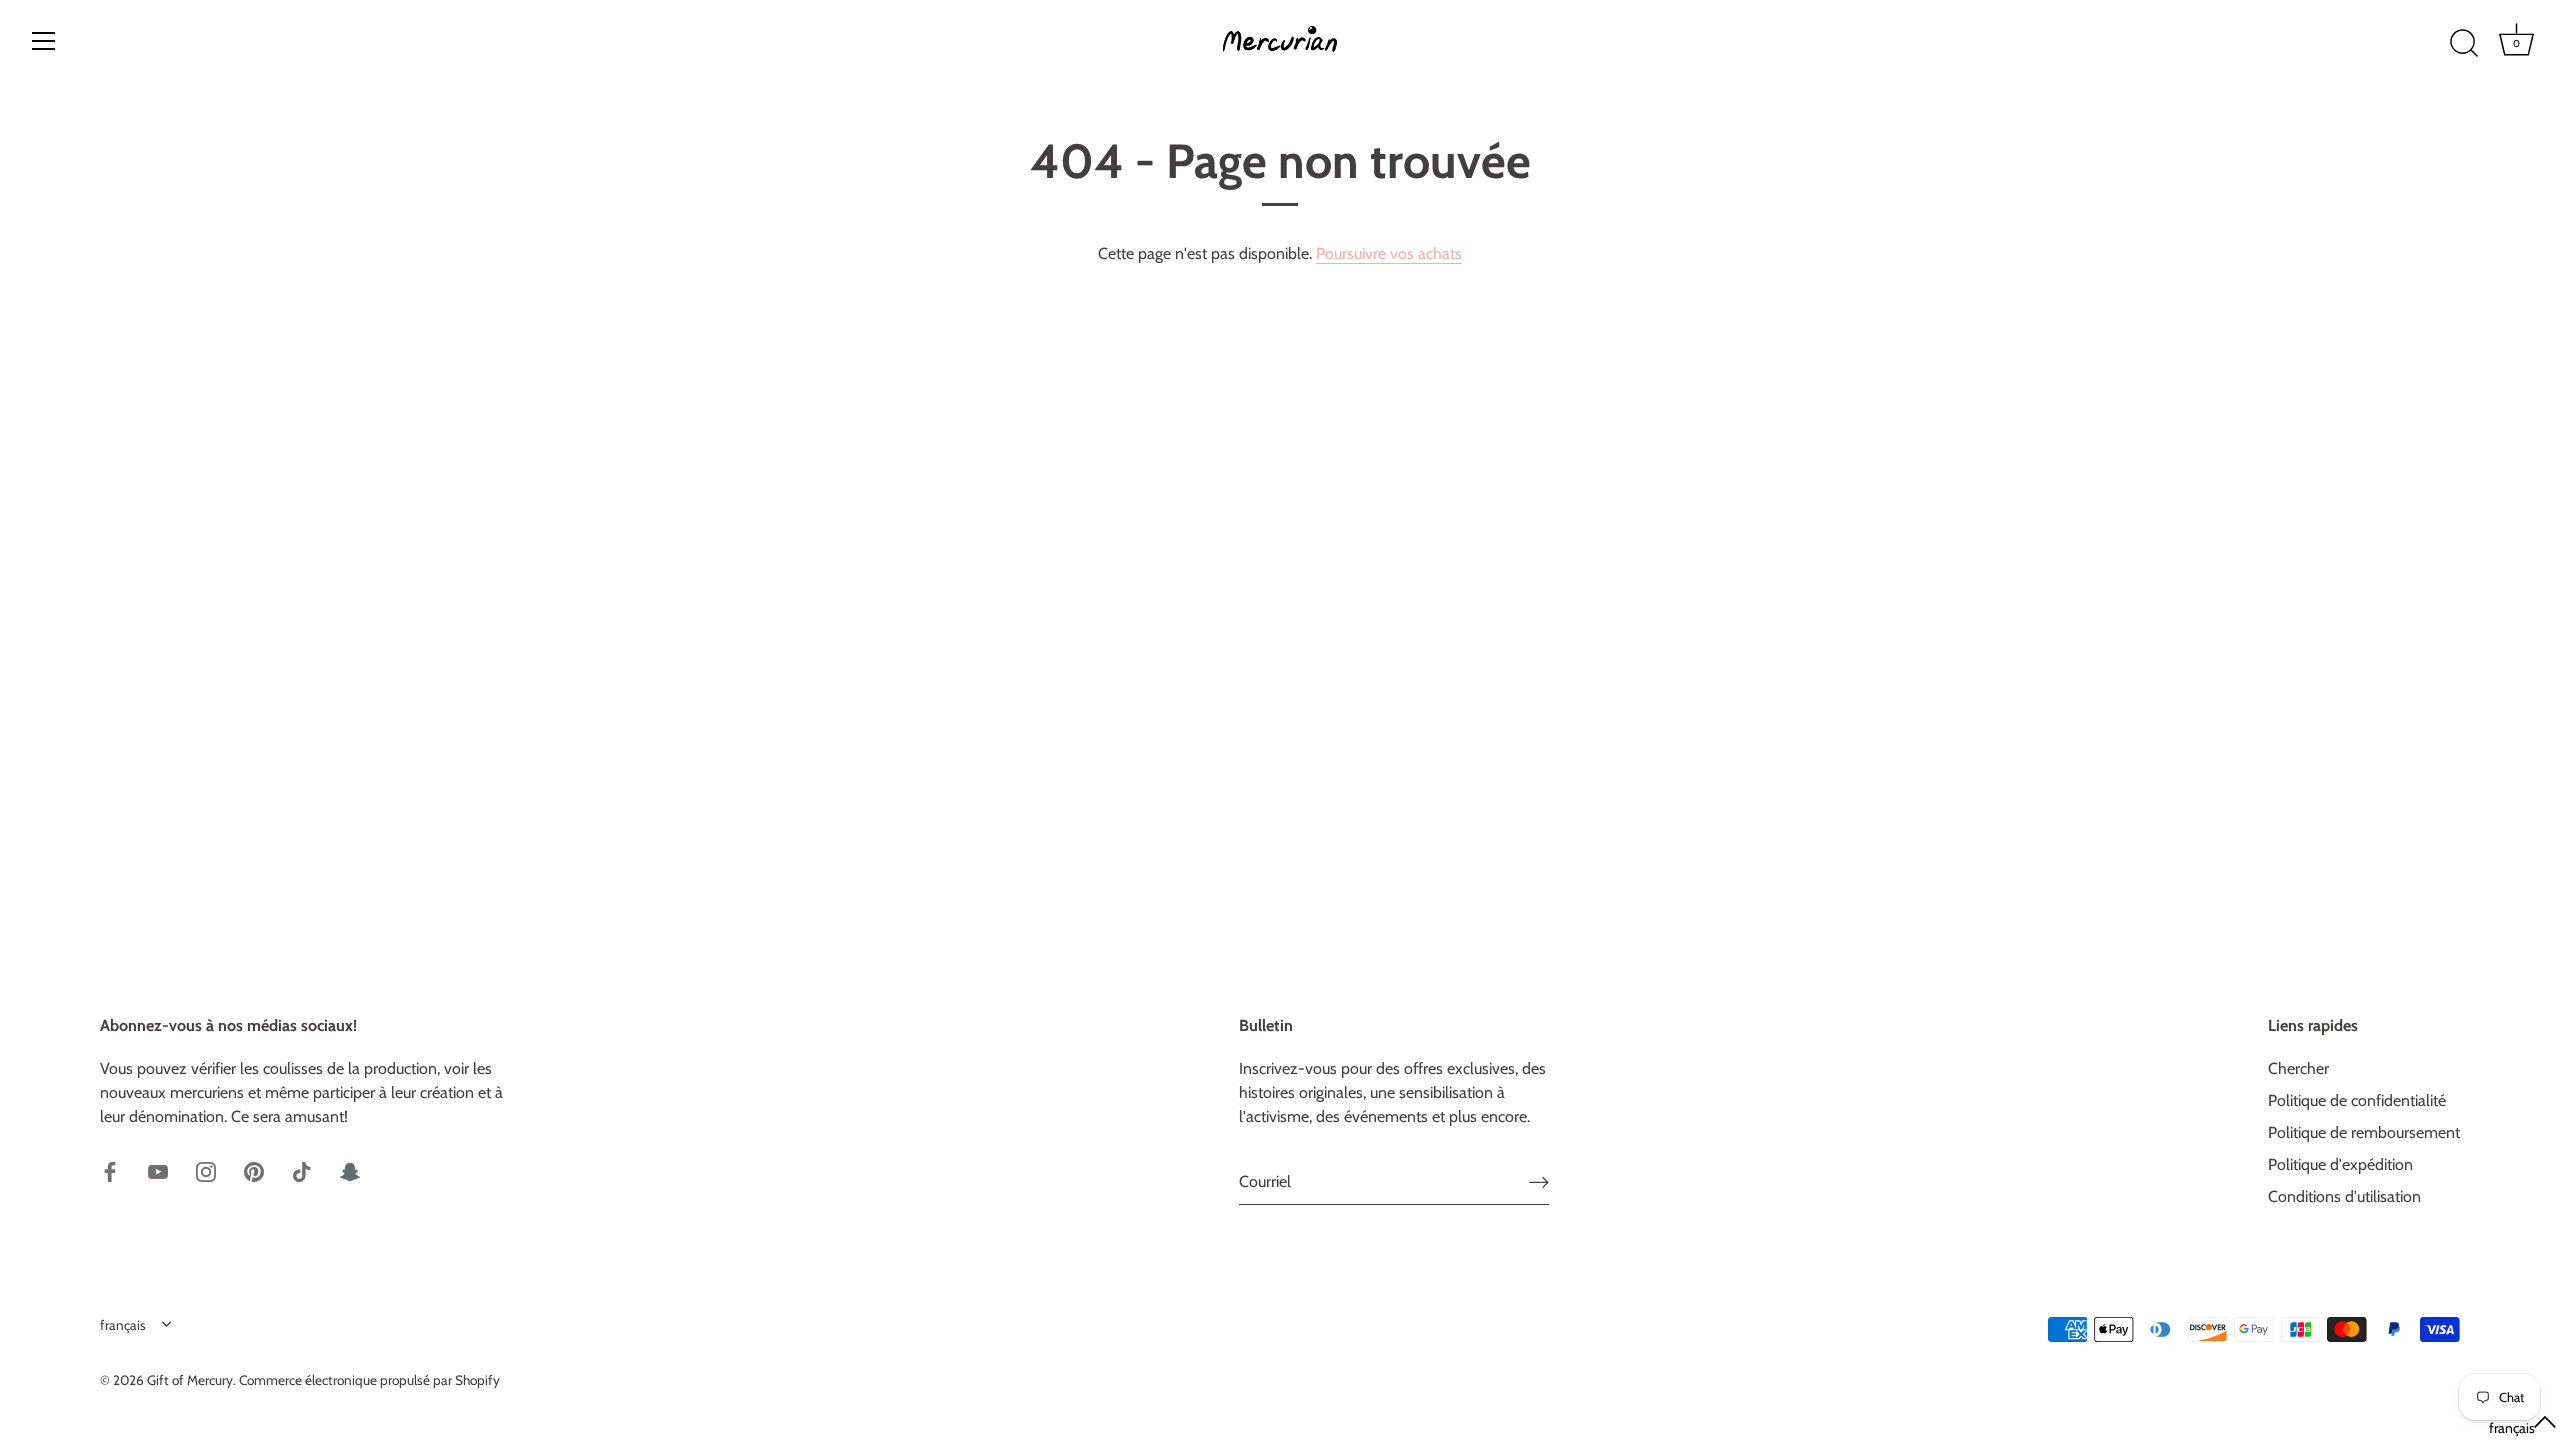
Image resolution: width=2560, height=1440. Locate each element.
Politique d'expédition (2340, 1164)
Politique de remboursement (2364, 1132)
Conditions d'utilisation (2344, 1196)
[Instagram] (206, 1170)
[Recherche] (2464, 44)
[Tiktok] (302, 1170)
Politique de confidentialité (2357, 1100)
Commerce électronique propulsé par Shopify (369, 1380)
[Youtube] (158, 1170)
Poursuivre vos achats (1389, 253)
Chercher (2298, 1068)
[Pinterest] (254, 1170)
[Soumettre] (1539, 1181)
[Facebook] (110, 1170)
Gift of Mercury (190, 1380)
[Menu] (44, 41)
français (123, 1325)
